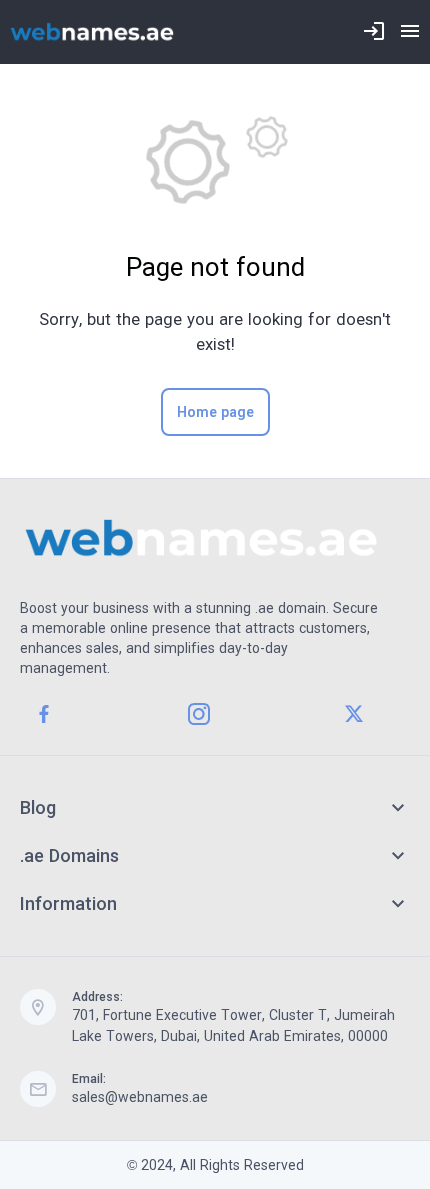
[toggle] (398, 808)
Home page (215, 412)
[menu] (410, 32)
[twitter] (354, 714)
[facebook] (44, 714)
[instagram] (199, 714)
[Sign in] (374, 32)
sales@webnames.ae (140, 1097)
